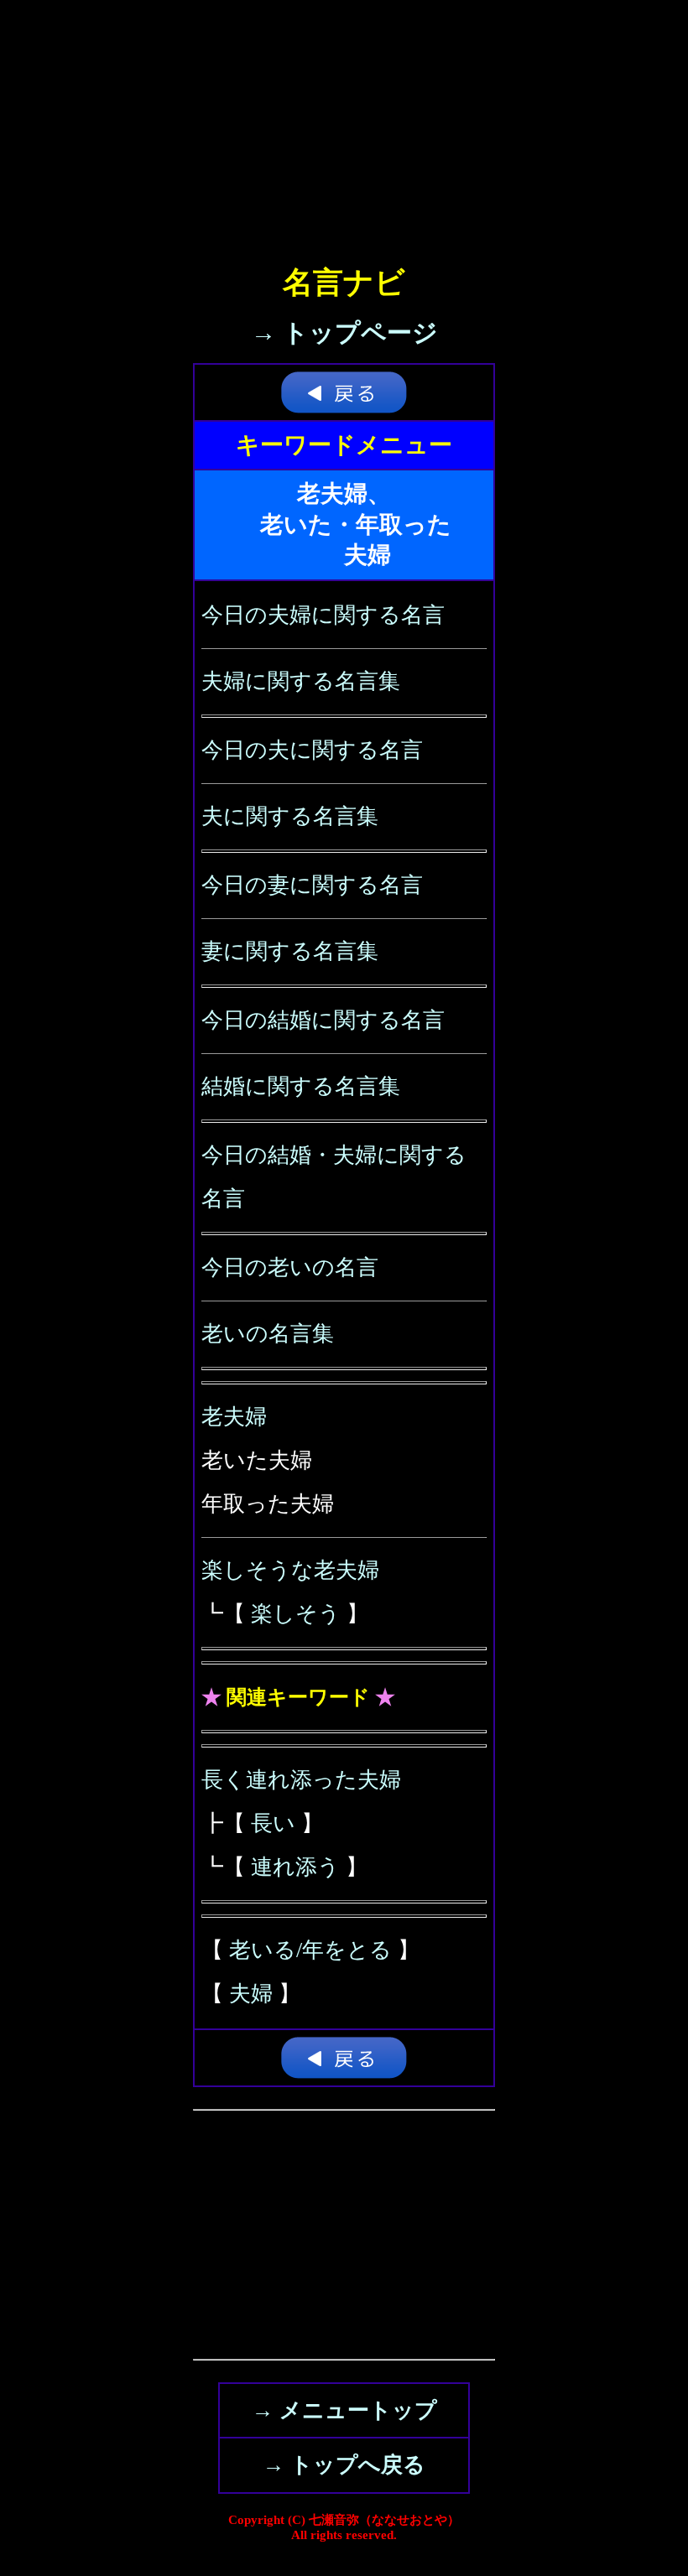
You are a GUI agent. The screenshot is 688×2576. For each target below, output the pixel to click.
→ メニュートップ (344, 2410)
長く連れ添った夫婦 (301, 1780)
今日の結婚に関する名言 (323, 1020)
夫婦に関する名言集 (301, 681)
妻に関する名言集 (290, 951)
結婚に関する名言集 (301, 1086)
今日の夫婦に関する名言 (323, 615)
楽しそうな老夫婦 (290, 1570)
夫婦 (251, 1994)
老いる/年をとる (310, 1950)
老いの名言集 (268, 1334)
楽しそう (296, 1614)
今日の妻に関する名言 (312, 885)
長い (273, 1823)
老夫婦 (234, 1417)
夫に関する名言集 (290, 816)
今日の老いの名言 (290, 1267)
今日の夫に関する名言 (312, 750)
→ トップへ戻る (344, 2465)
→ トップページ (344, 332)
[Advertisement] (344, 117)
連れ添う (295, 1867)
